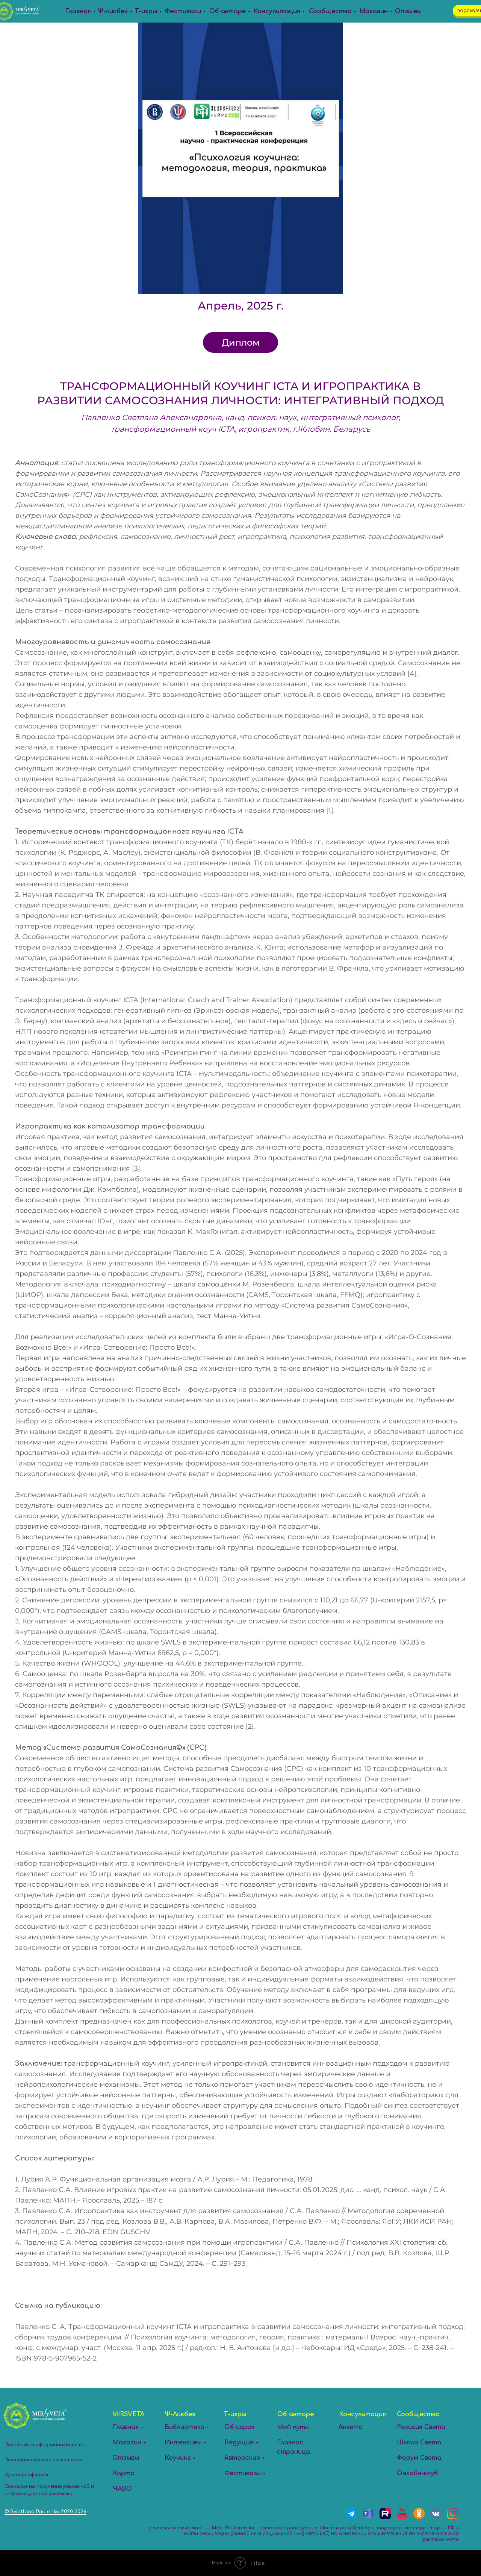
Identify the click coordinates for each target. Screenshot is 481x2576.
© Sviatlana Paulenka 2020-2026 (45, 2512)
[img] (419, 2514)
